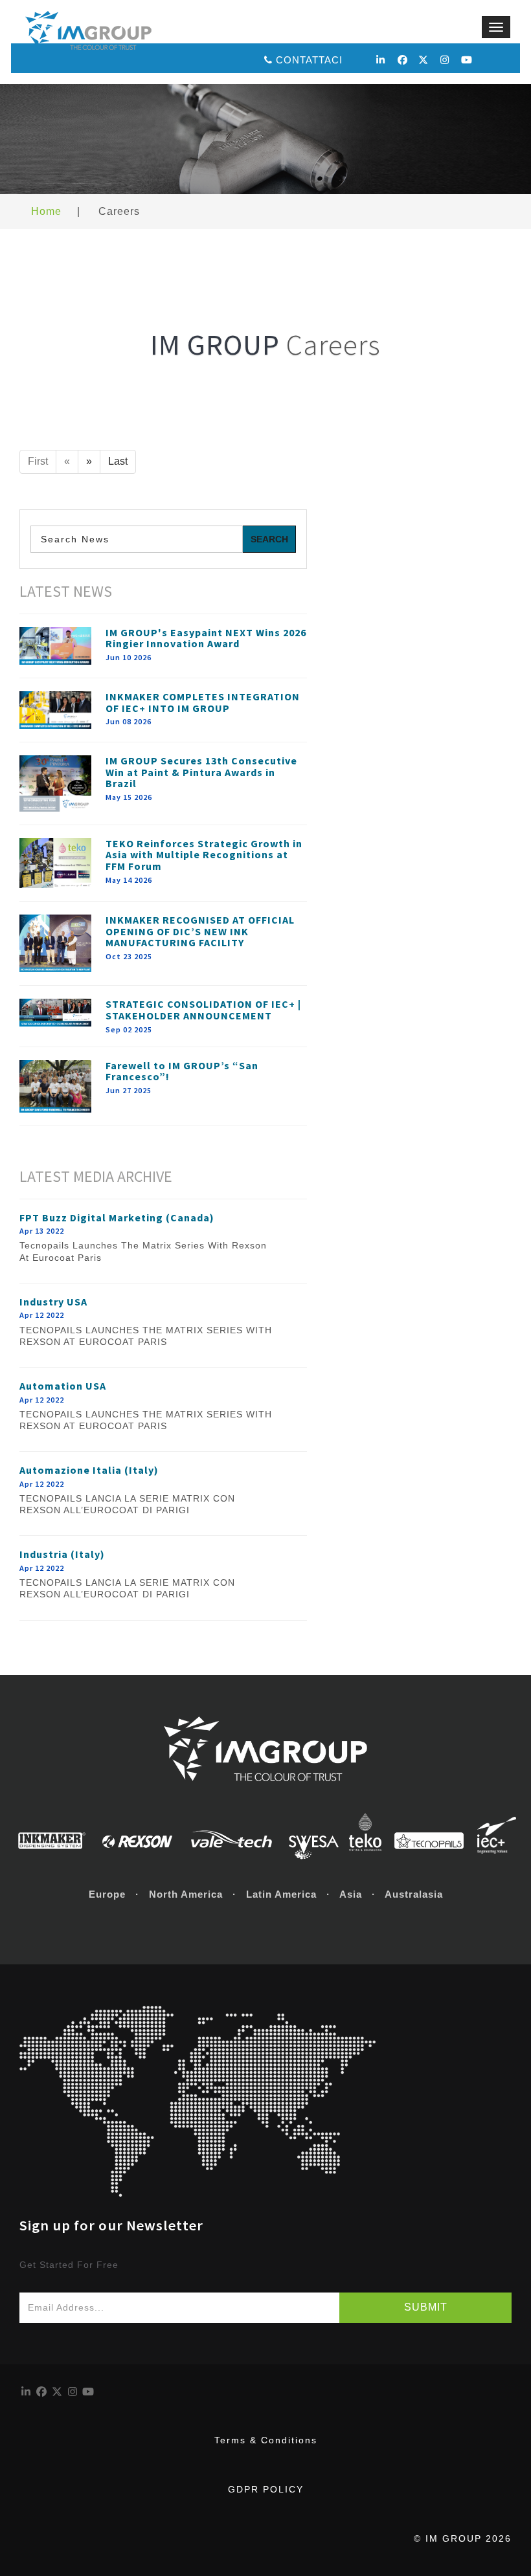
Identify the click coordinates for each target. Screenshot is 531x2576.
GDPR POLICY (266, 2489)
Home (46, 211)
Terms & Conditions (266, 2440)
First (38, 461)
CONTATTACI (309, 60)
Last (118, 461)
